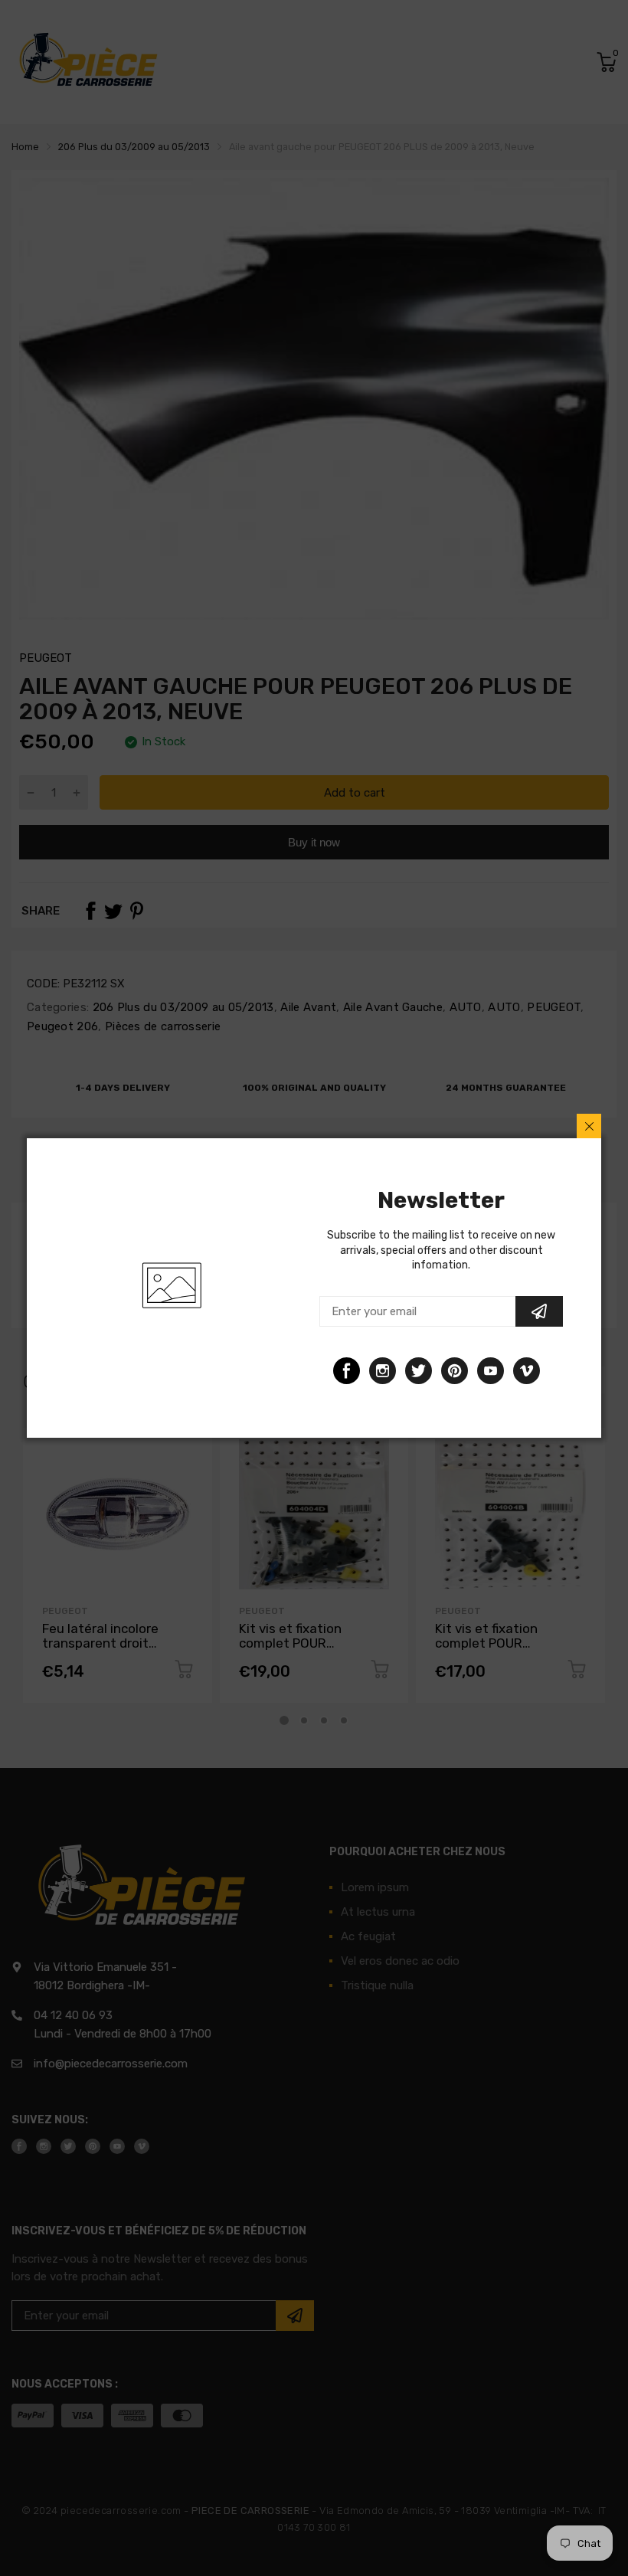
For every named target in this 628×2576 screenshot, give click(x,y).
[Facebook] (347, 1371)
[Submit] (539, 1311)
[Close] (589, 1126)
